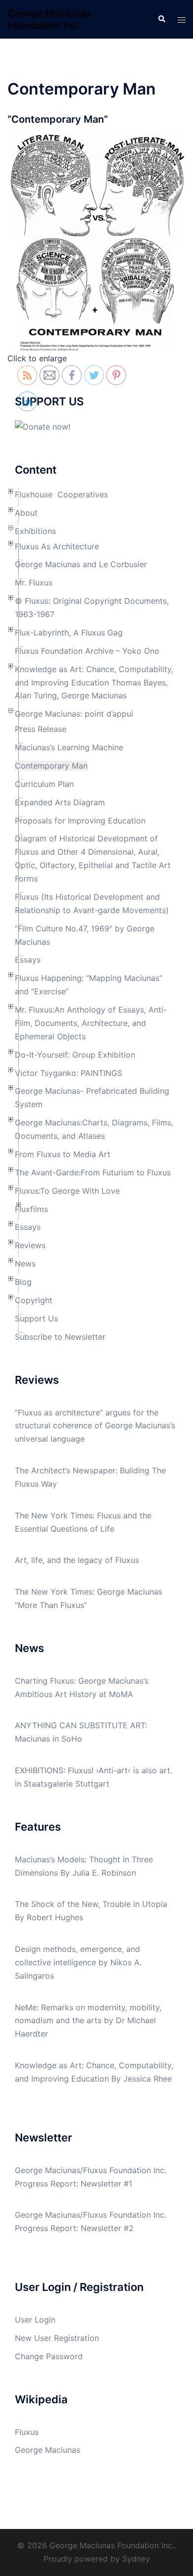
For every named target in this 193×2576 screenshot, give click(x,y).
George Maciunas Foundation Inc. (49, 19)
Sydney (136, 2559)
